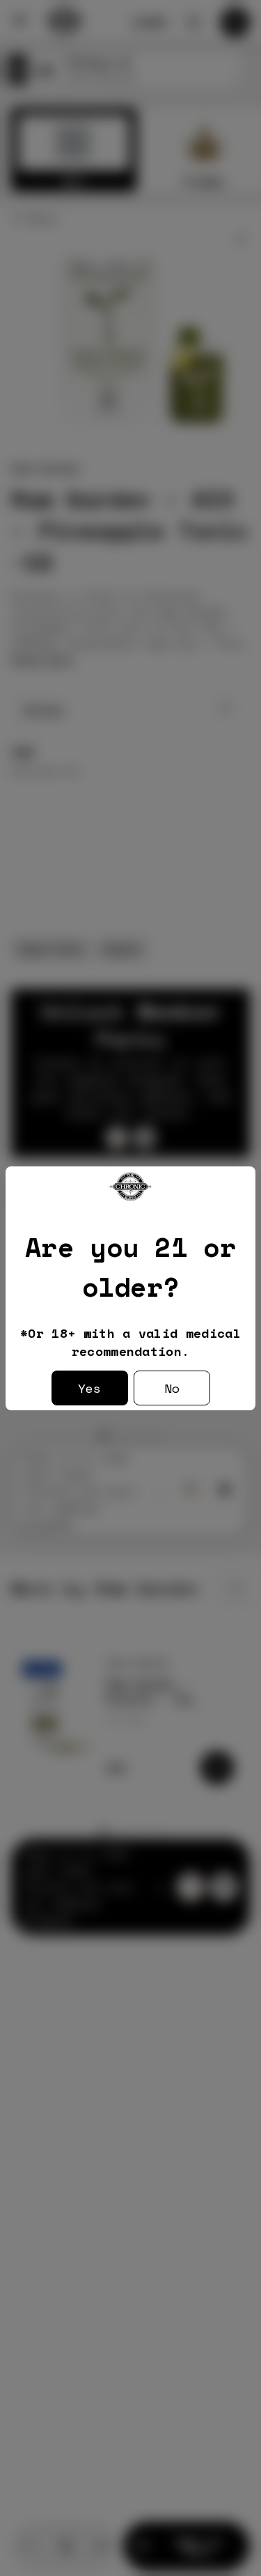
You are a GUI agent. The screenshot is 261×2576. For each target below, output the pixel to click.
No (172, 1388)
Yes (89, 1388)
